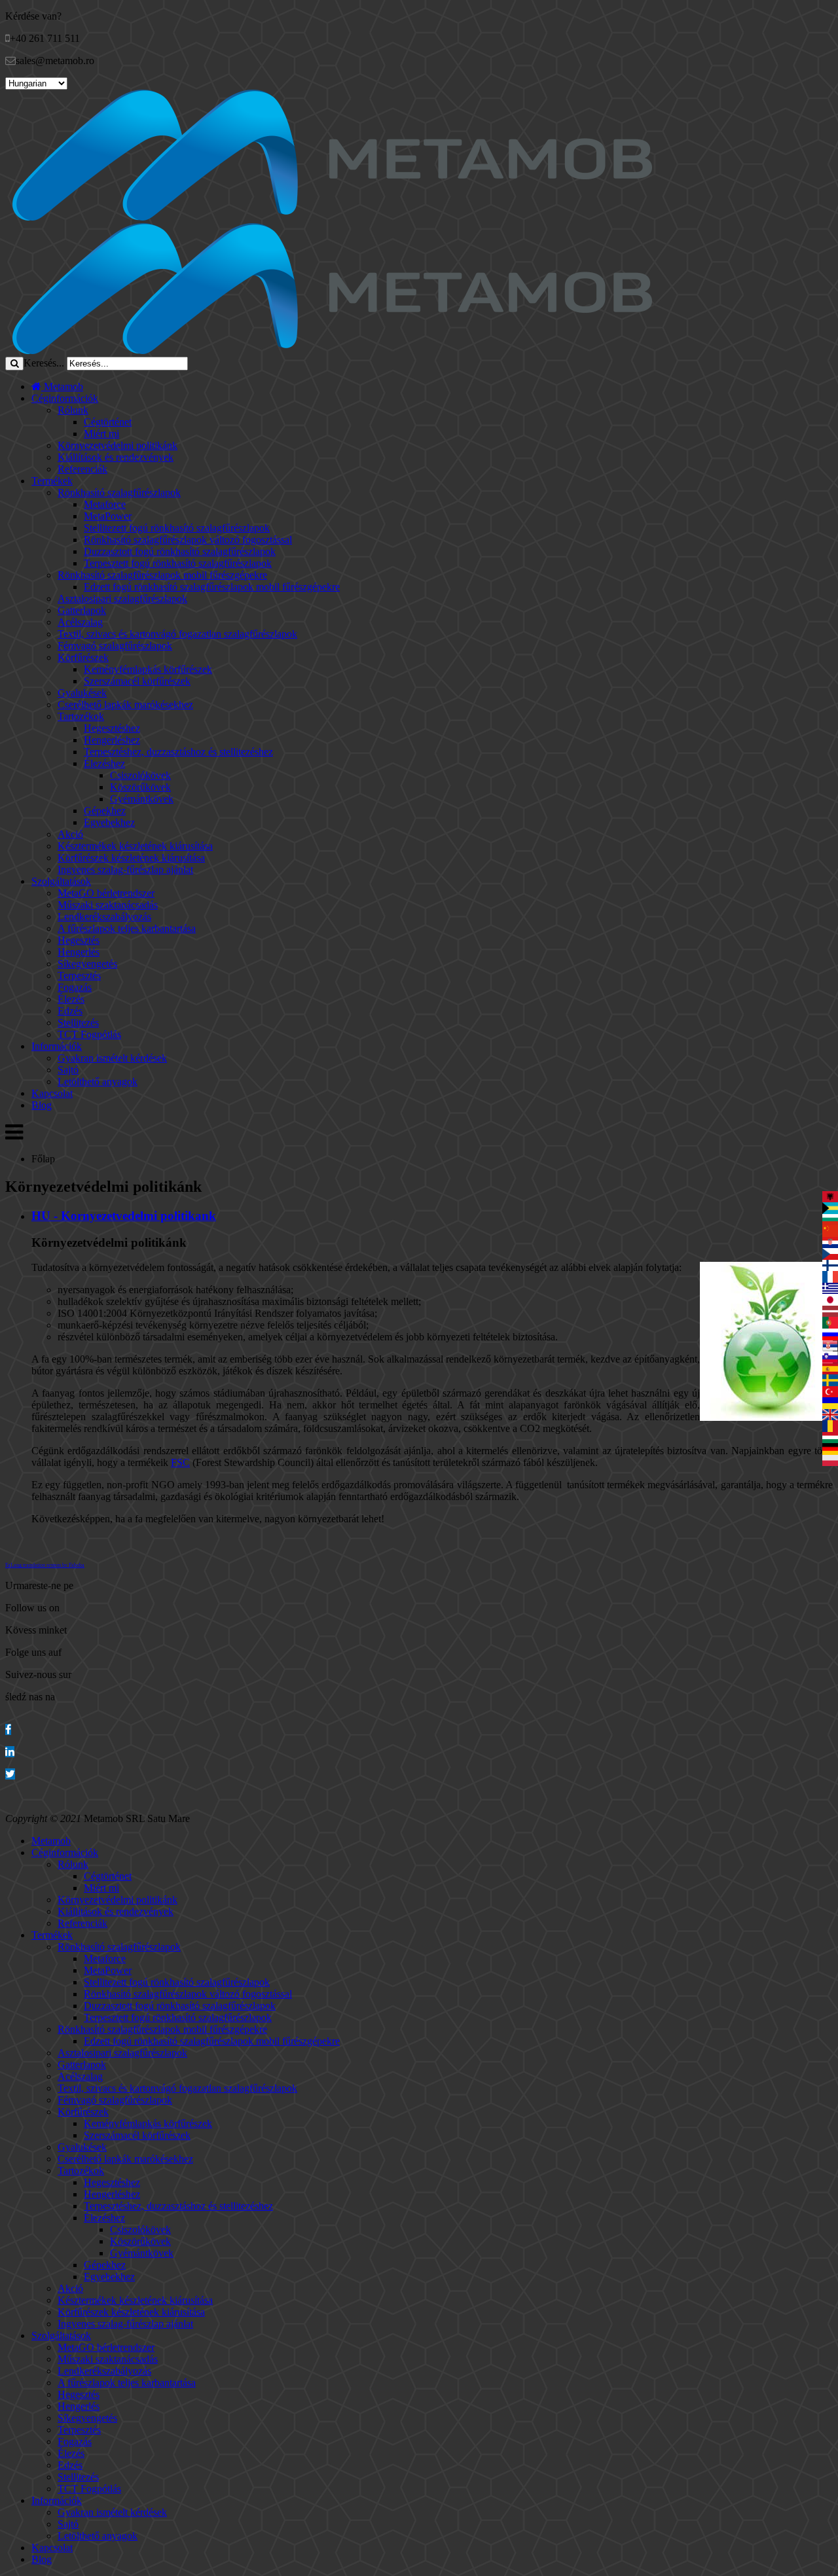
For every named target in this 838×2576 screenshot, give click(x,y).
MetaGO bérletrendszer (106, 893)
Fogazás (75, 987)
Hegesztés (79, 940)
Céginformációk (65, 398)
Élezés (71, 999)
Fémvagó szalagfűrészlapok (115, 646)
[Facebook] (8, 1729)
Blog (42, 1105)
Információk (57, 1046)
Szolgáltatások (61, 881)
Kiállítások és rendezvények (116, 457)
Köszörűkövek (140, 787)
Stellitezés (78, 1023)
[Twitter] (10, 1774)
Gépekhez (105, 811)
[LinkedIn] (10, 1752)
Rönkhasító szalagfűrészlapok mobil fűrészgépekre (162, 575)
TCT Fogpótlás (89, 1034)
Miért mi (101, 434)
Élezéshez (104, 763)
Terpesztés (79, 975)
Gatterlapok (82, 610)
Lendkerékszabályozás (104, 917)
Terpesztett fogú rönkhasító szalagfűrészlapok (178, 563)
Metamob (62, 386)
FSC (180, 1462)
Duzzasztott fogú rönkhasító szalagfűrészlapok (180, 551)
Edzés (70, 1011)
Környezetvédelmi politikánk (118, 445)
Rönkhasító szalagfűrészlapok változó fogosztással (188, 540)
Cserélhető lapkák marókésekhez (125, 705)
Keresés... (44, 363)
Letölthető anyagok (98, 1082)
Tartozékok (81, 716)
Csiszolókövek (140, 775)
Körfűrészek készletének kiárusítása (131, 858)
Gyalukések (82, 693)
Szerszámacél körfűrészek (137, 681)
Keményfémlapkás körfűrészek (148, 669)
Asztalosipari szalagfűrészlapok (122, 599)
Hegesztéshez (112, 728)
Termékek (52, 481)
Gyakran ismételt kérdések (112, 1058)
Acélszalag (80, 622)
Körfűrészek (83, 657)
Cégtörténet (108, 422)
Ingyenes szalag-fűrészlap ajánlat (125, 869)
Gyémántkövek (142, 799)
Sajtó (68, 1070)
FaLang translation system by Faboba (45, 1565)
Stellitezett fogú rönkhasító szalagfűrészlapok (177, 528)
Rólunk (73, 410)
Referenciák (82, 469)
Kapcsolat (52, 1093)
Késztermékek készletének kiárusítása (135, 846)
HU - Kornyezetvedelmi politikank (124, 1216)
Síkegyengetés (87, 964)
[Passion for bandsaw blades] (333, 217)
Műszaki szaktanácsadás (108, 905)
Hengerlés (79, 952)
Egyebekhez (109, 822)
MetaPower (108, 516)
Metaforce (105, 504)
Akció (70, 834)
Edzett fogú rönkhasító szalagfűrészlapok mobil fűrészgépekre (212, 587)
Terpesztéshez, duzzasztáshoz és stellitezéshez (178, 752)
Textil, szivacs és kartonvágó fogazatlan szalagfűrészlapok (177, 634)
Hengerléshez (112, 740)
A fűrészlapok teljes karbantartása (127, 928)
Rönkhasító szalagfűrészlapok (119, 492)
